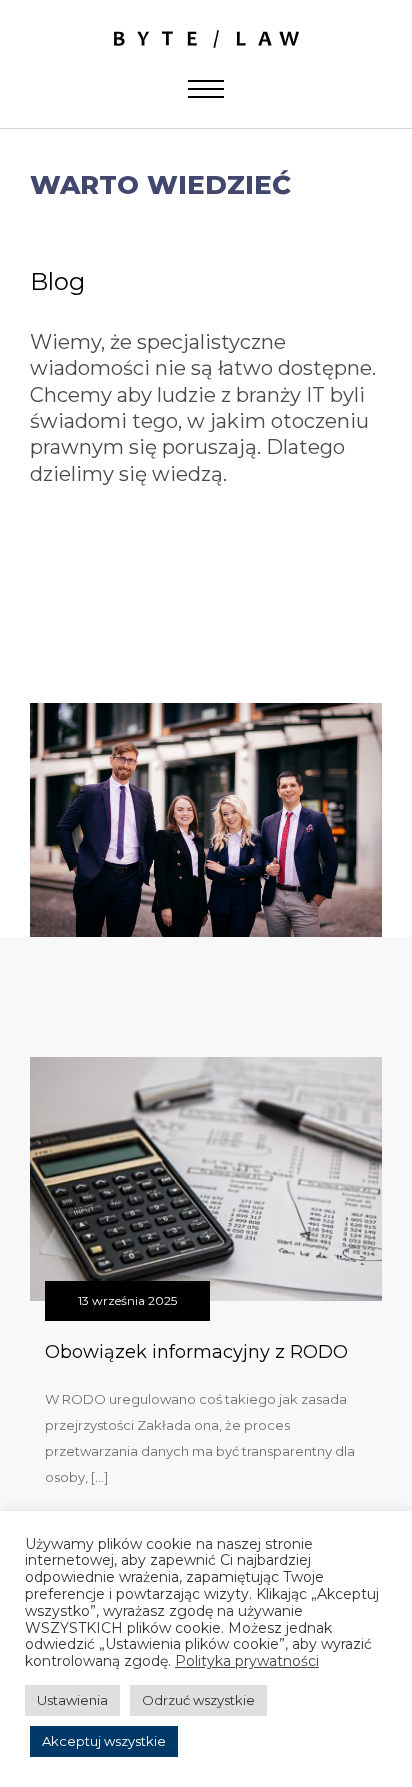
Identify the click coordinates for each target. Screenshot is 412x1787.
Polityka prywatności (247, 1661)
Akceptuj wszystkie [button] (104, 1741)
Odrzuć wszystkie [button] (198, 1700)
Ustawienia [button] (72, 1700)
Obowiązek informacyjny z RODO (196, 1352)
